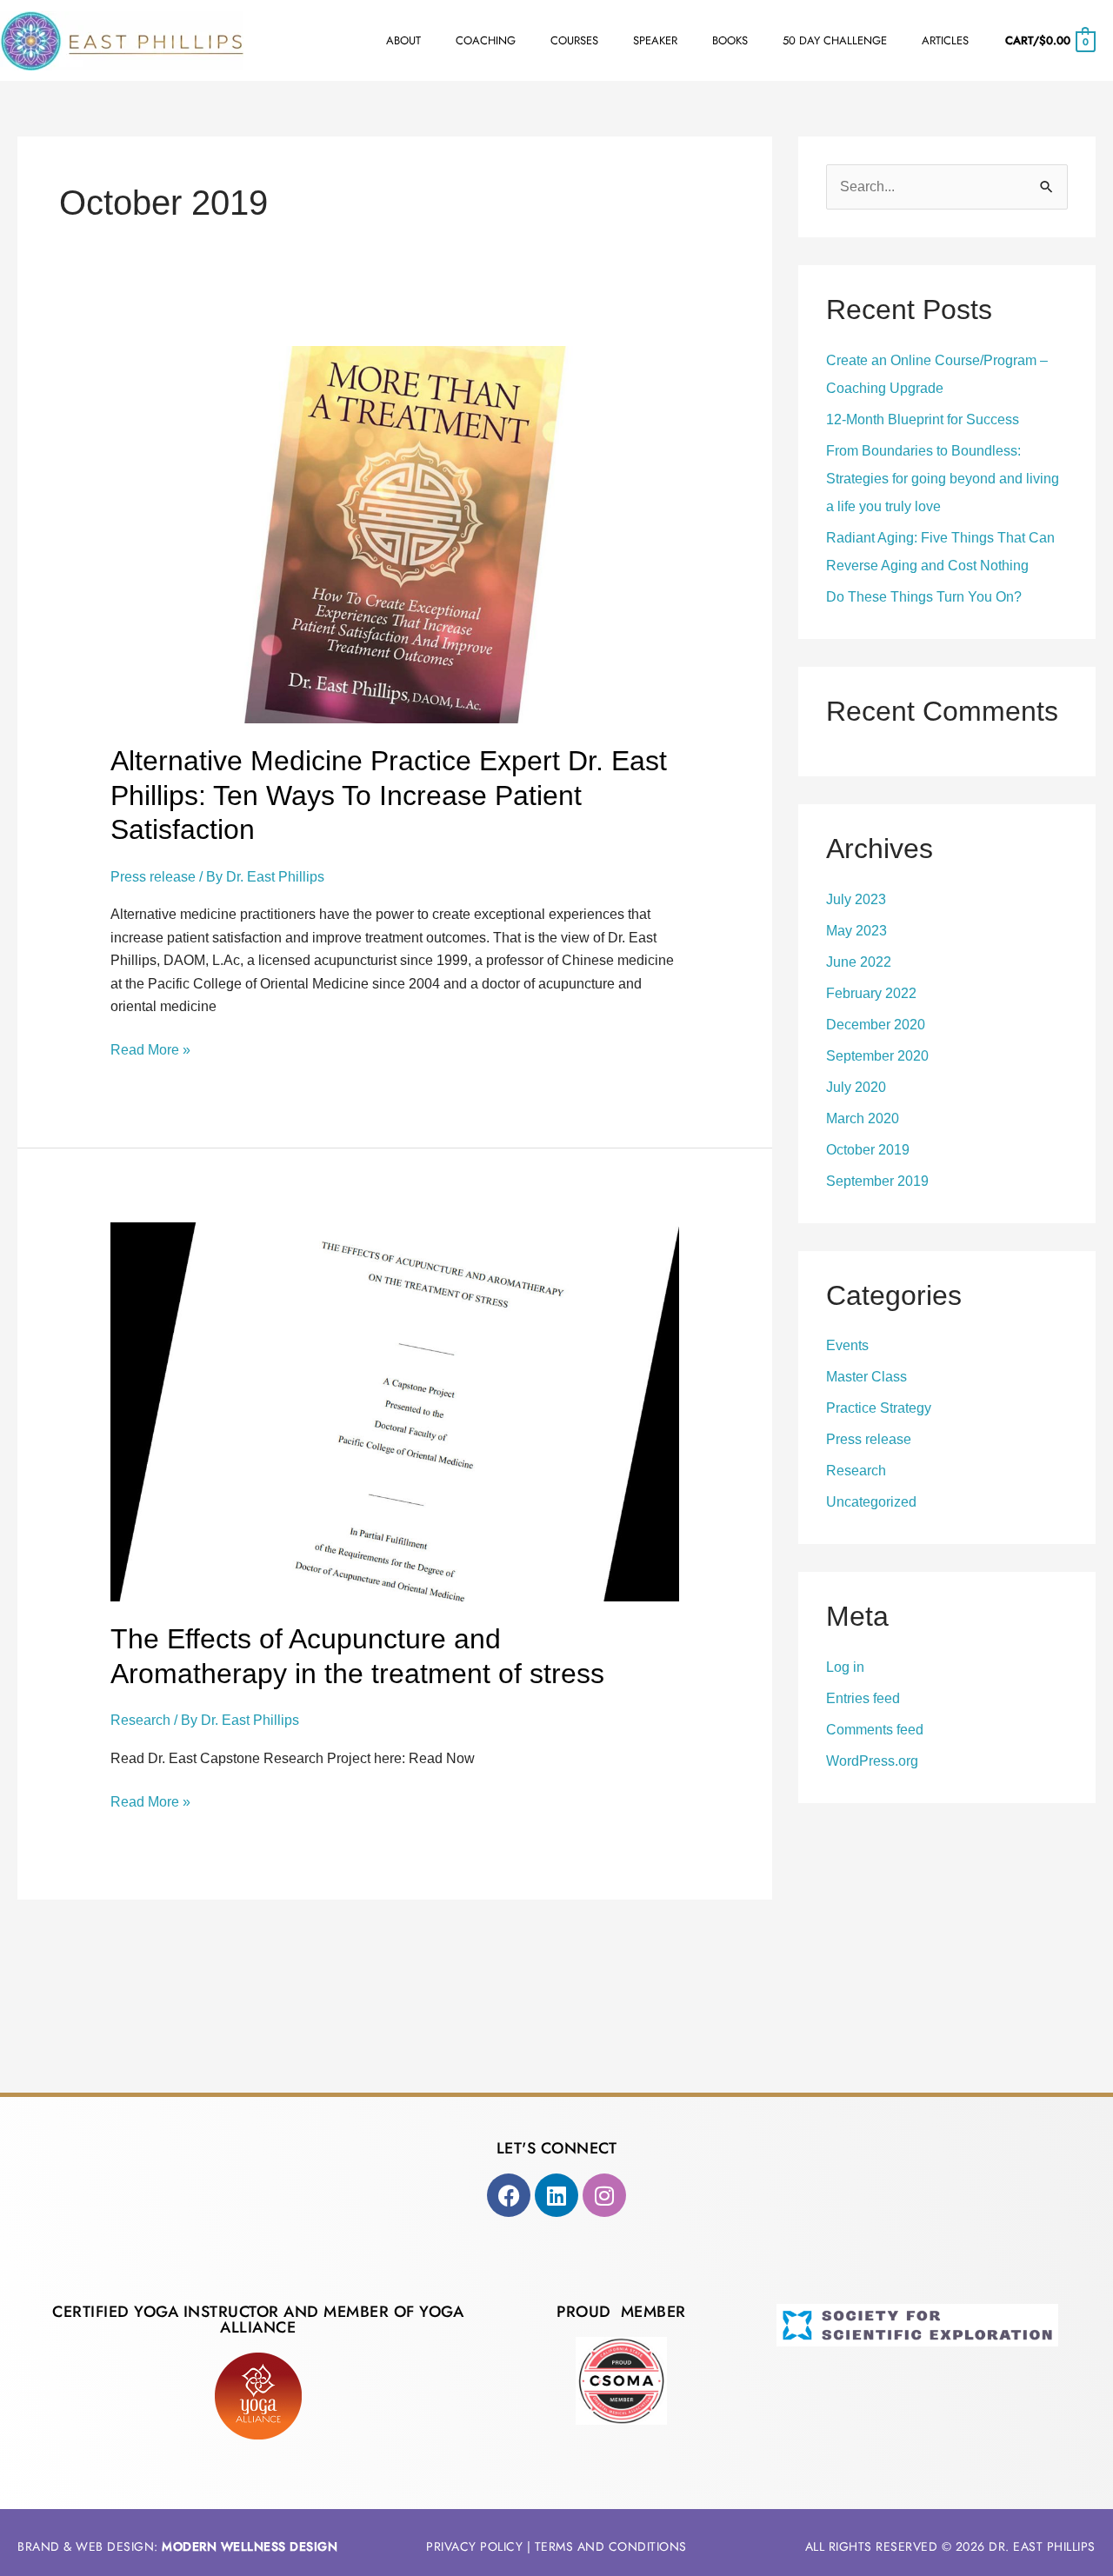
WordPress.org (872, 1761)
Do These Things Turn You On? (924, 597)
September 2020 (877, 1056)
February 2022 (871, 993)
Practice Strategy (879, 1408)
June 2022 (859, 962)
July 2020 (856, 1087)
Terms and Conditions (611, 2546)
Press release (153, 877)
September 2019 (877, 1181)
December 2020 (876, 1025)
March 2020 (863, 1118)
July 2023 (856, 899)
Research (140, 1720)
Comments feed (875, 1730)
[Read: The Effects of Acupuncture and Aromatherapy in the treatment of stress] (395, 1412)
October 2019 (868, 1150)
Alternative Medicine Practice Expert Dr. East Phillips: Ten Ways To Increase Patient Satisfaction (389, 795)
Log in (845, 1667)
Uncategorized (871, 1502)
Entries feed (863, 1698)
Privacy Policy (474, 2546)
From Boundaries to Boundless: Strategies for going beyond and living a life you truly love (943, 479)
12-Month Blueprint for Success (923, 419)
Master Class (866, 1377)
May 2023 (856, 931)
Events (847, 1345)
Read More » (150, 1048)
